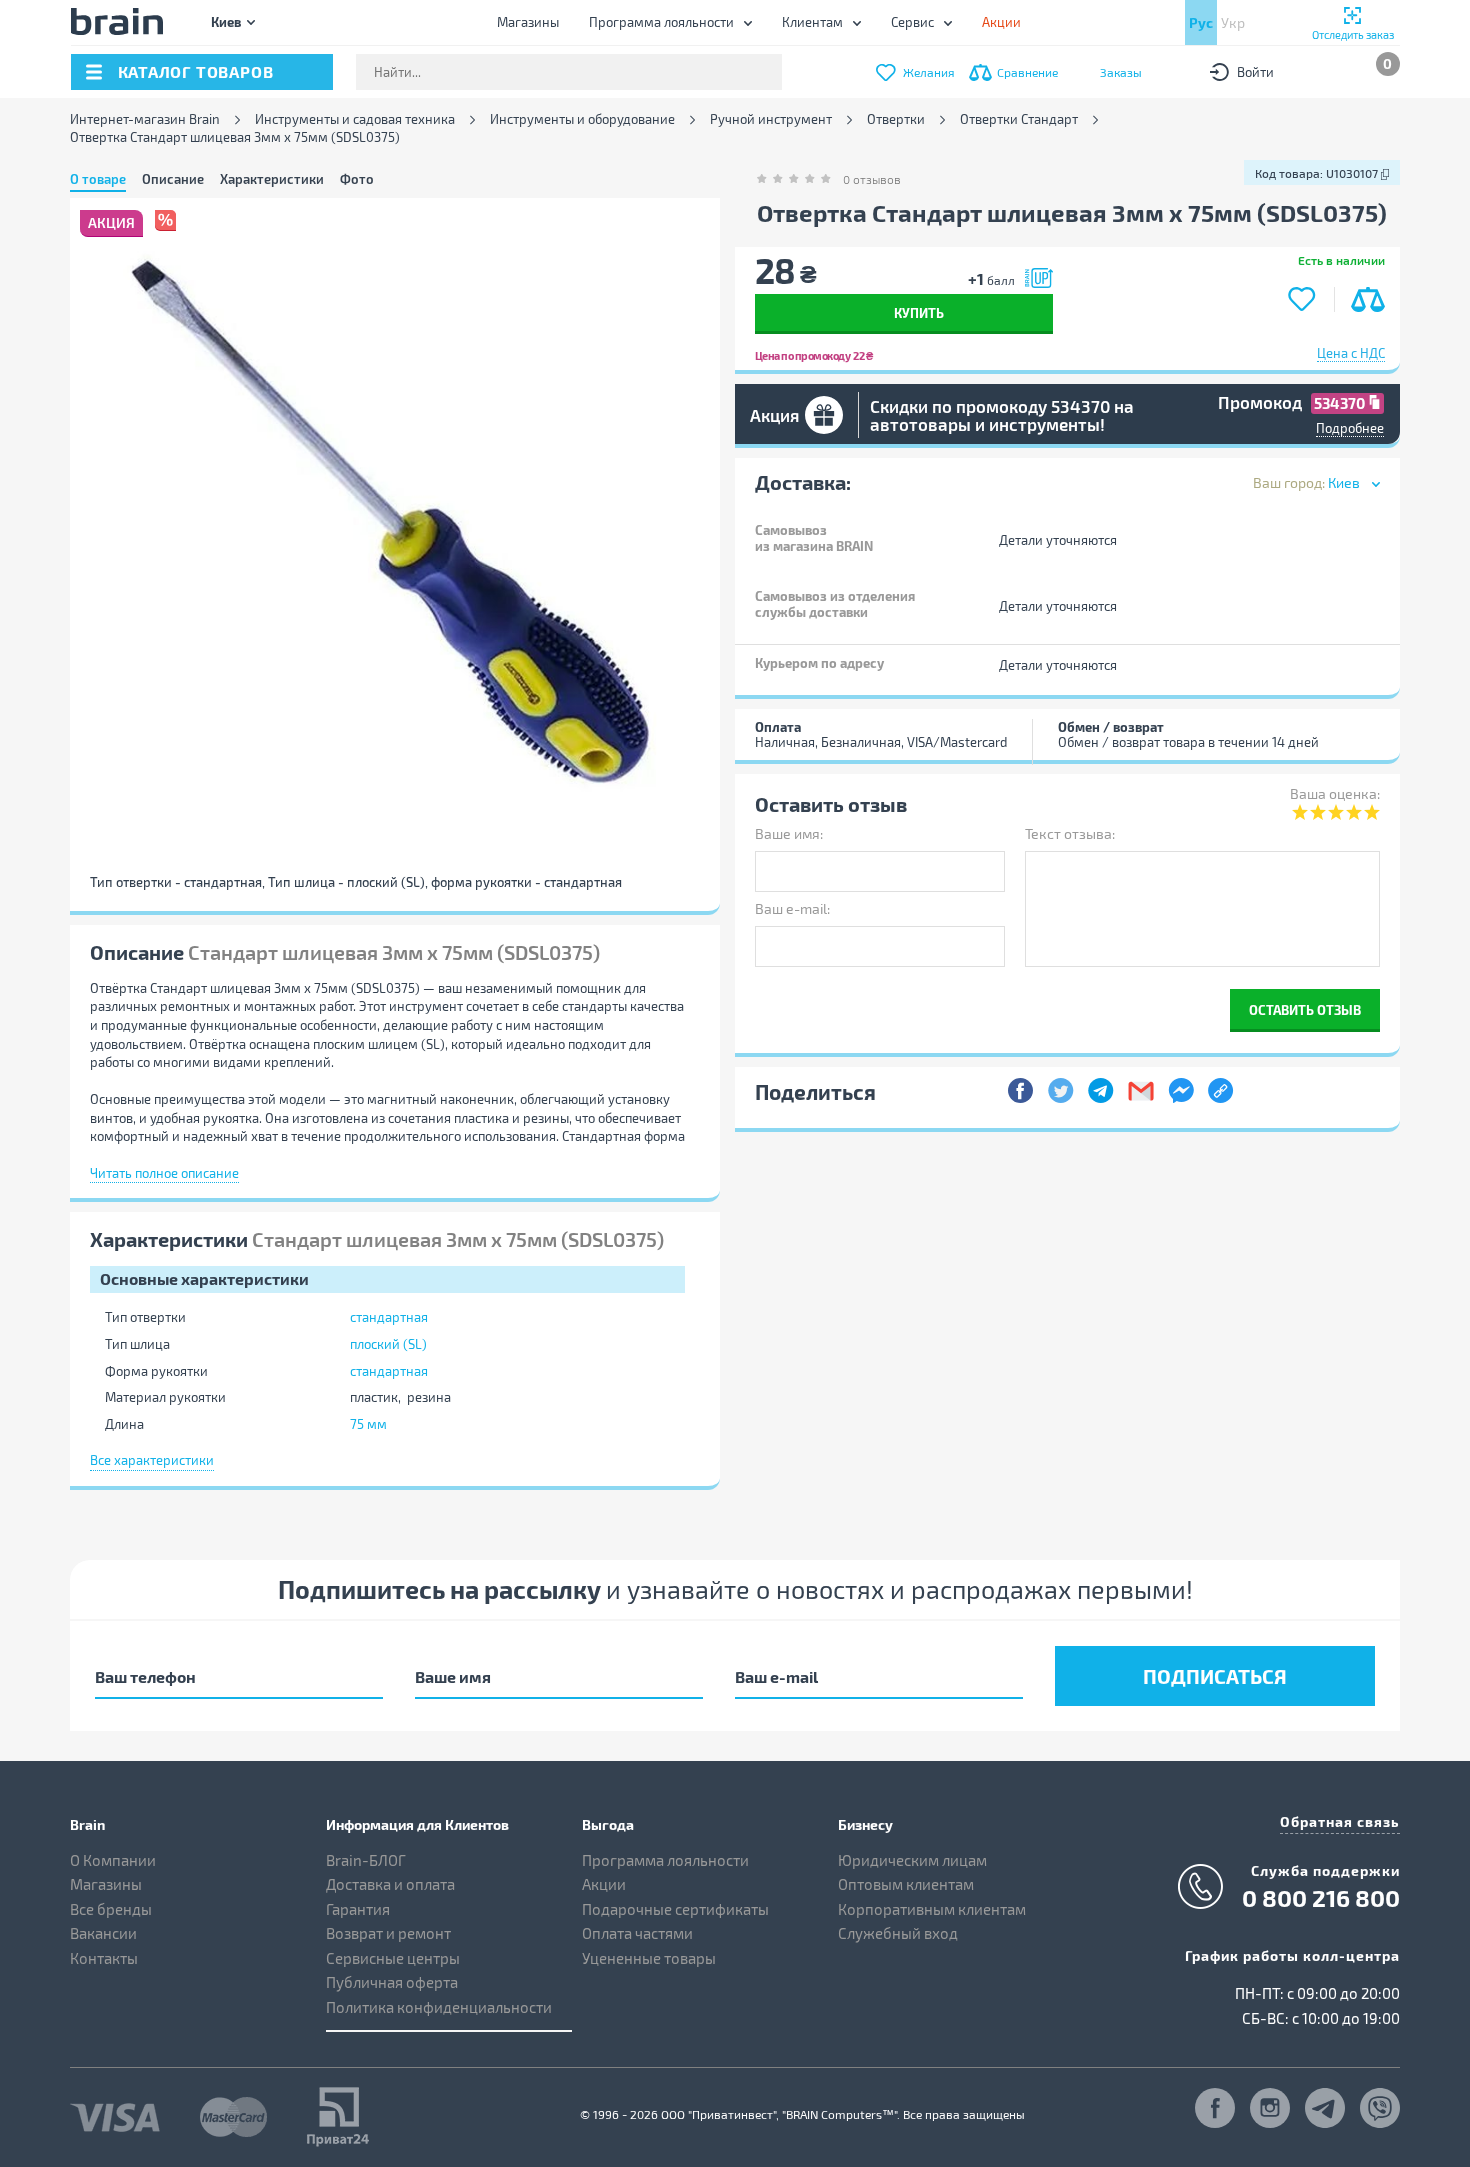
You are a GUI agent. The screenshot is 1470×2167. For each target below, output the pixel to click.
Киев (226, 21)
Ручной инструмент (771, 119)
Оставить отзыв (1305, 1009)
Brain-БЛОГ (366, 1860)
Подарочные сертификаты (675, 1909)
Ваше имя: (789, 833)
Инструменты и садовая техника (355, 119)
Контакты (104, 1958)
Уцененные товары (649, 1958)
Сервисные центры (393, 1958)
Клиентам (812, 22)
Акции (604, 1884)
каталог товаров (196, 71)
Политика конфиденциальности (439, 2007)
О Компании (113, 1860)
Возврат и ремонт (388, 1933)
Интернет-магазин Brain (145, 119)
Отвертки (896, 119)
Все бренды (111, 1909)
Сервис (912, 22)
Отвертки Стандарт (1019, 119)
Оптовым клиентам (906, 1884)
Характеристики (272, 179)
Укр (1233, 22)
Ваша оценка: (1335, 793)
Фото (357, 179)
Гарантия (358, 1909)
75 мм (368, 1424)
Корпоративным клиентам (932, 1909)
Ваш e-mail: (792, 908)
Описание (173, 179)
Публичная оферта (392, 1982)
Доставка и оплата (390, 1884)
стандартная (389, 1317)
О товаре (98, 179)
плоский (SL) (388, 1344)
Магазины (528, 22)
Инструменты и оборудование (582, 119)
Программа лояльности (661, 22)
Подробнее (1350, 428)
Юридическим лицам (912, 1860)
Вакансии (103, 1933)
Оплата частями (637, 1933)
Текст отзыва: (1070, 833)
